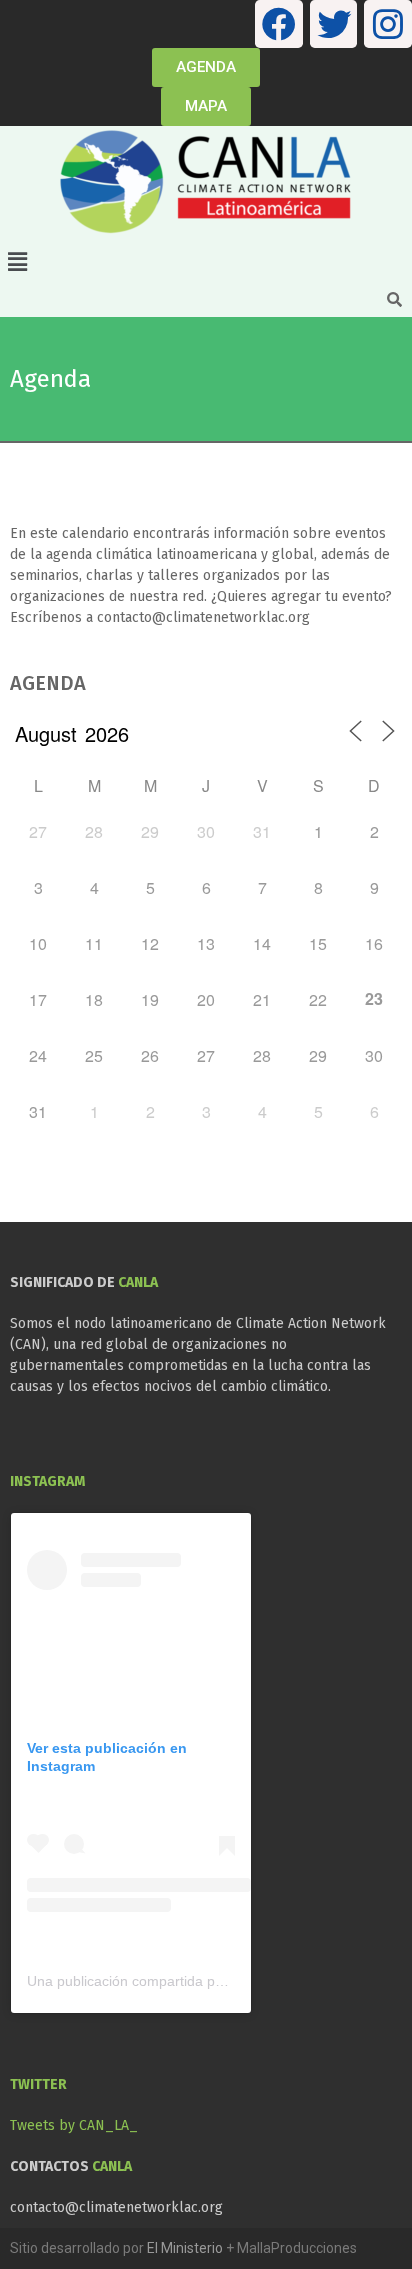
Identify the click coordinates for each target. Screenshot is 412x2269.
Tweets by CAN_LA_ (74, 2125)
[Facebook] (279, 24)
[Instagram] (388, 24)
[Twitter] (334, 24)
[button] (206, 263)
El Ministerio (185, 2248)
